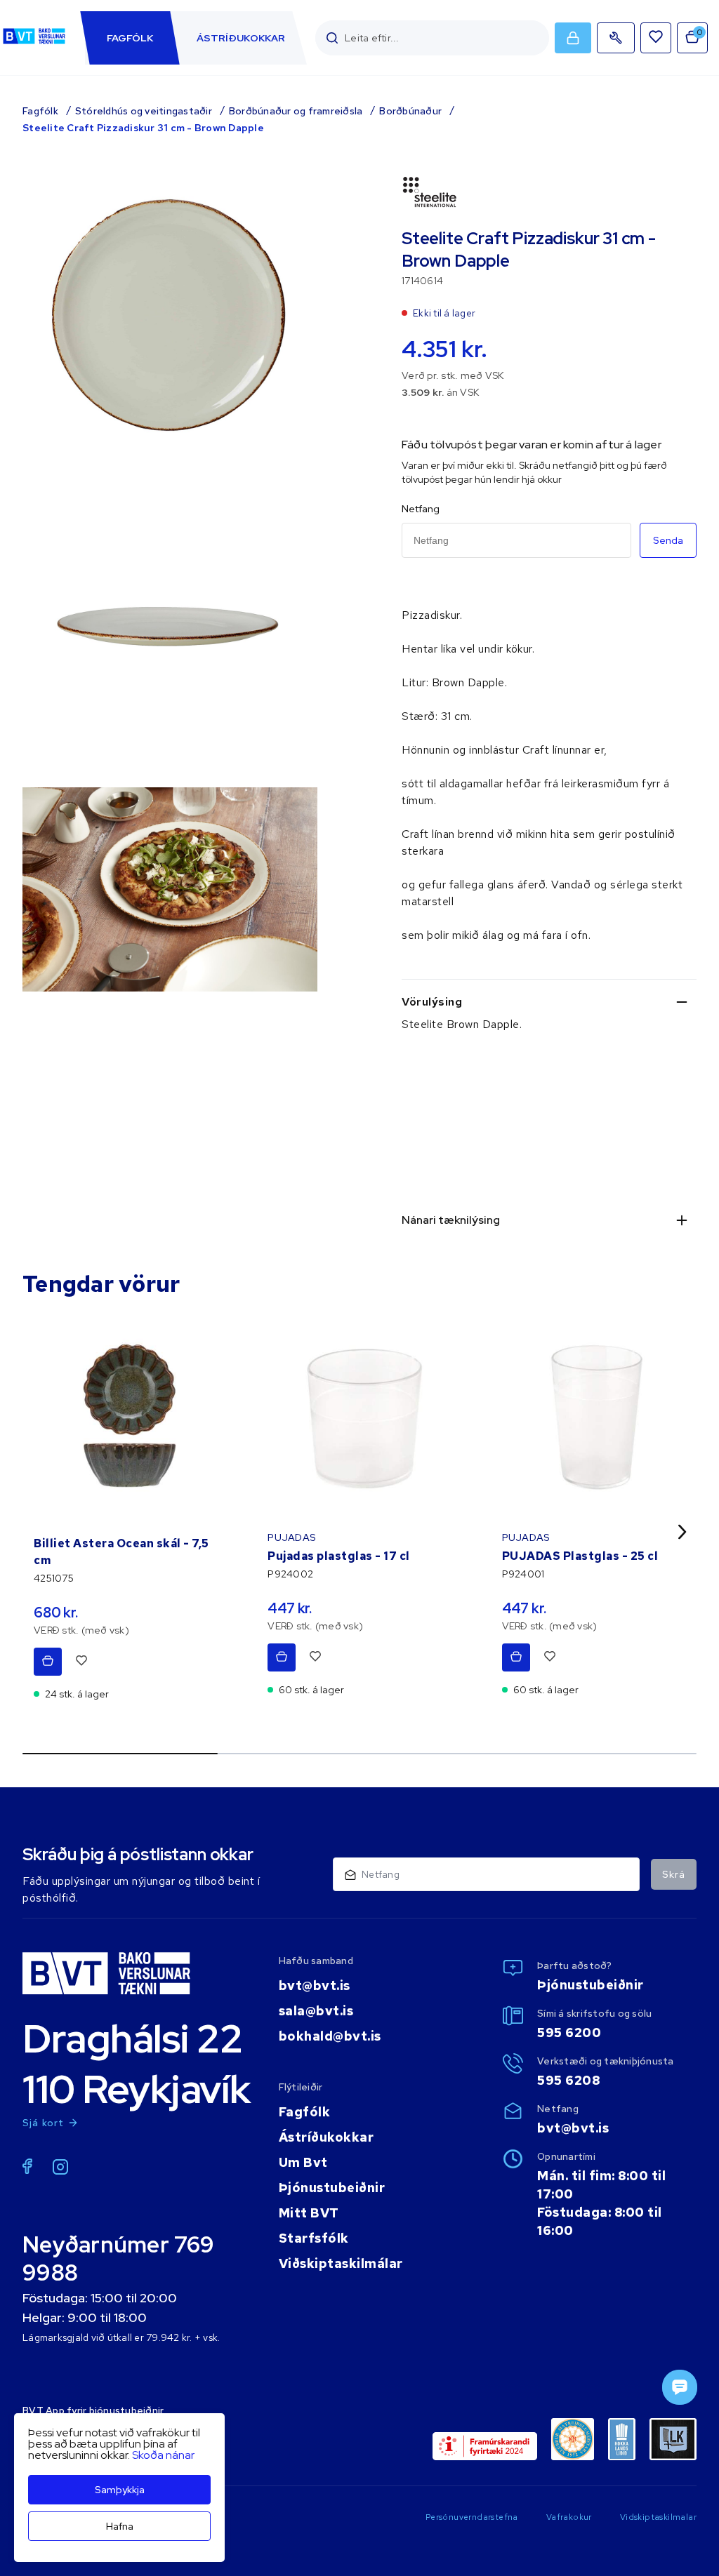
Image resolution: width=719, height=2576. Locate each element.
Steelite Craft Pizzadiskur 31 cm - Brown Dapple (143, 128)
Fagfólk (40, 111)
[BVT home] (34, 44)
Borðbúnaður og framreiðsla (296, 111)
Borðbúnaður (410, 111)
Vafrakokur (569, 2517)
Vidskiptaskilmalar (658, 2517)
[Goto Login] (656, 38)
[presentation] (130, 38)
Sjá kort (44, 2123)
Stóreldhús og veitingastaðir (144, 111)
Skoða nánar (163, 2455)
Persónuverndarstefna (472, 2517)
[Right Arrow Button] (682, 1531)
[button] (332, 38)
